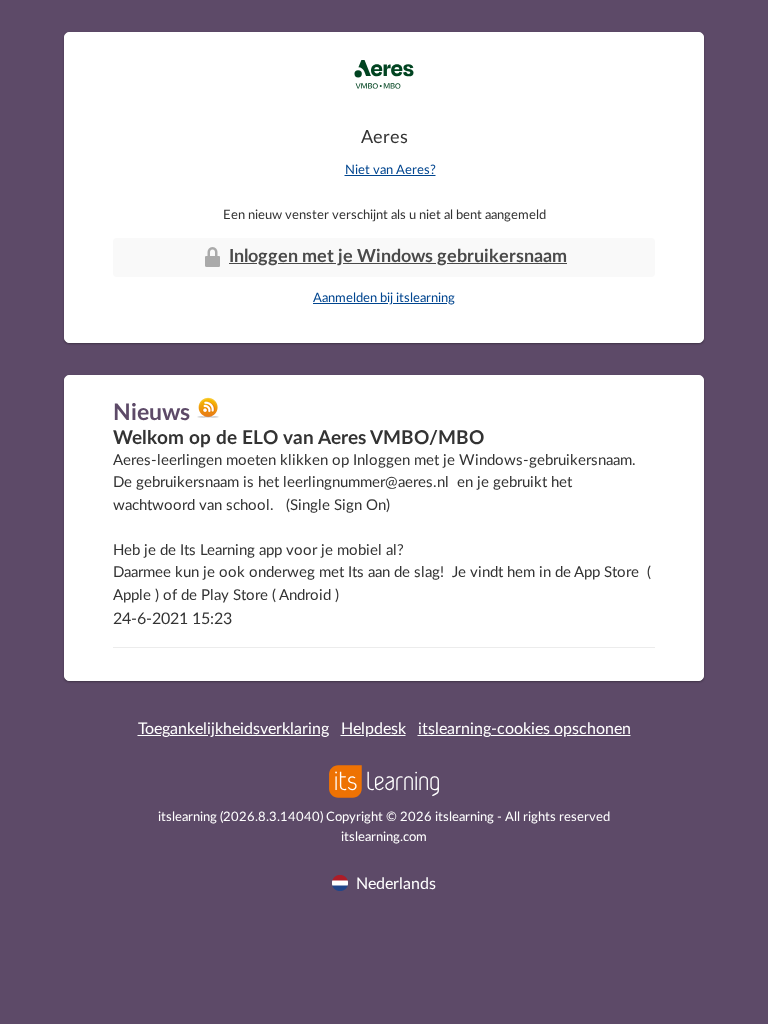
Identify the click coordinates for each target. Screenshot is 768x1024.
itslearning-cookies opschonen (524, 729)
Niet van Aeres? (390, 170)
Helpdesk (373, 729)
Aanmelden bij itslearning (384, 298)
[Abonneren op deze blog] (208, 415)
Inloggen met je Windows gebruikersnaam (398, 257)
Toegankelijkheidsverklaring (233, 729)
